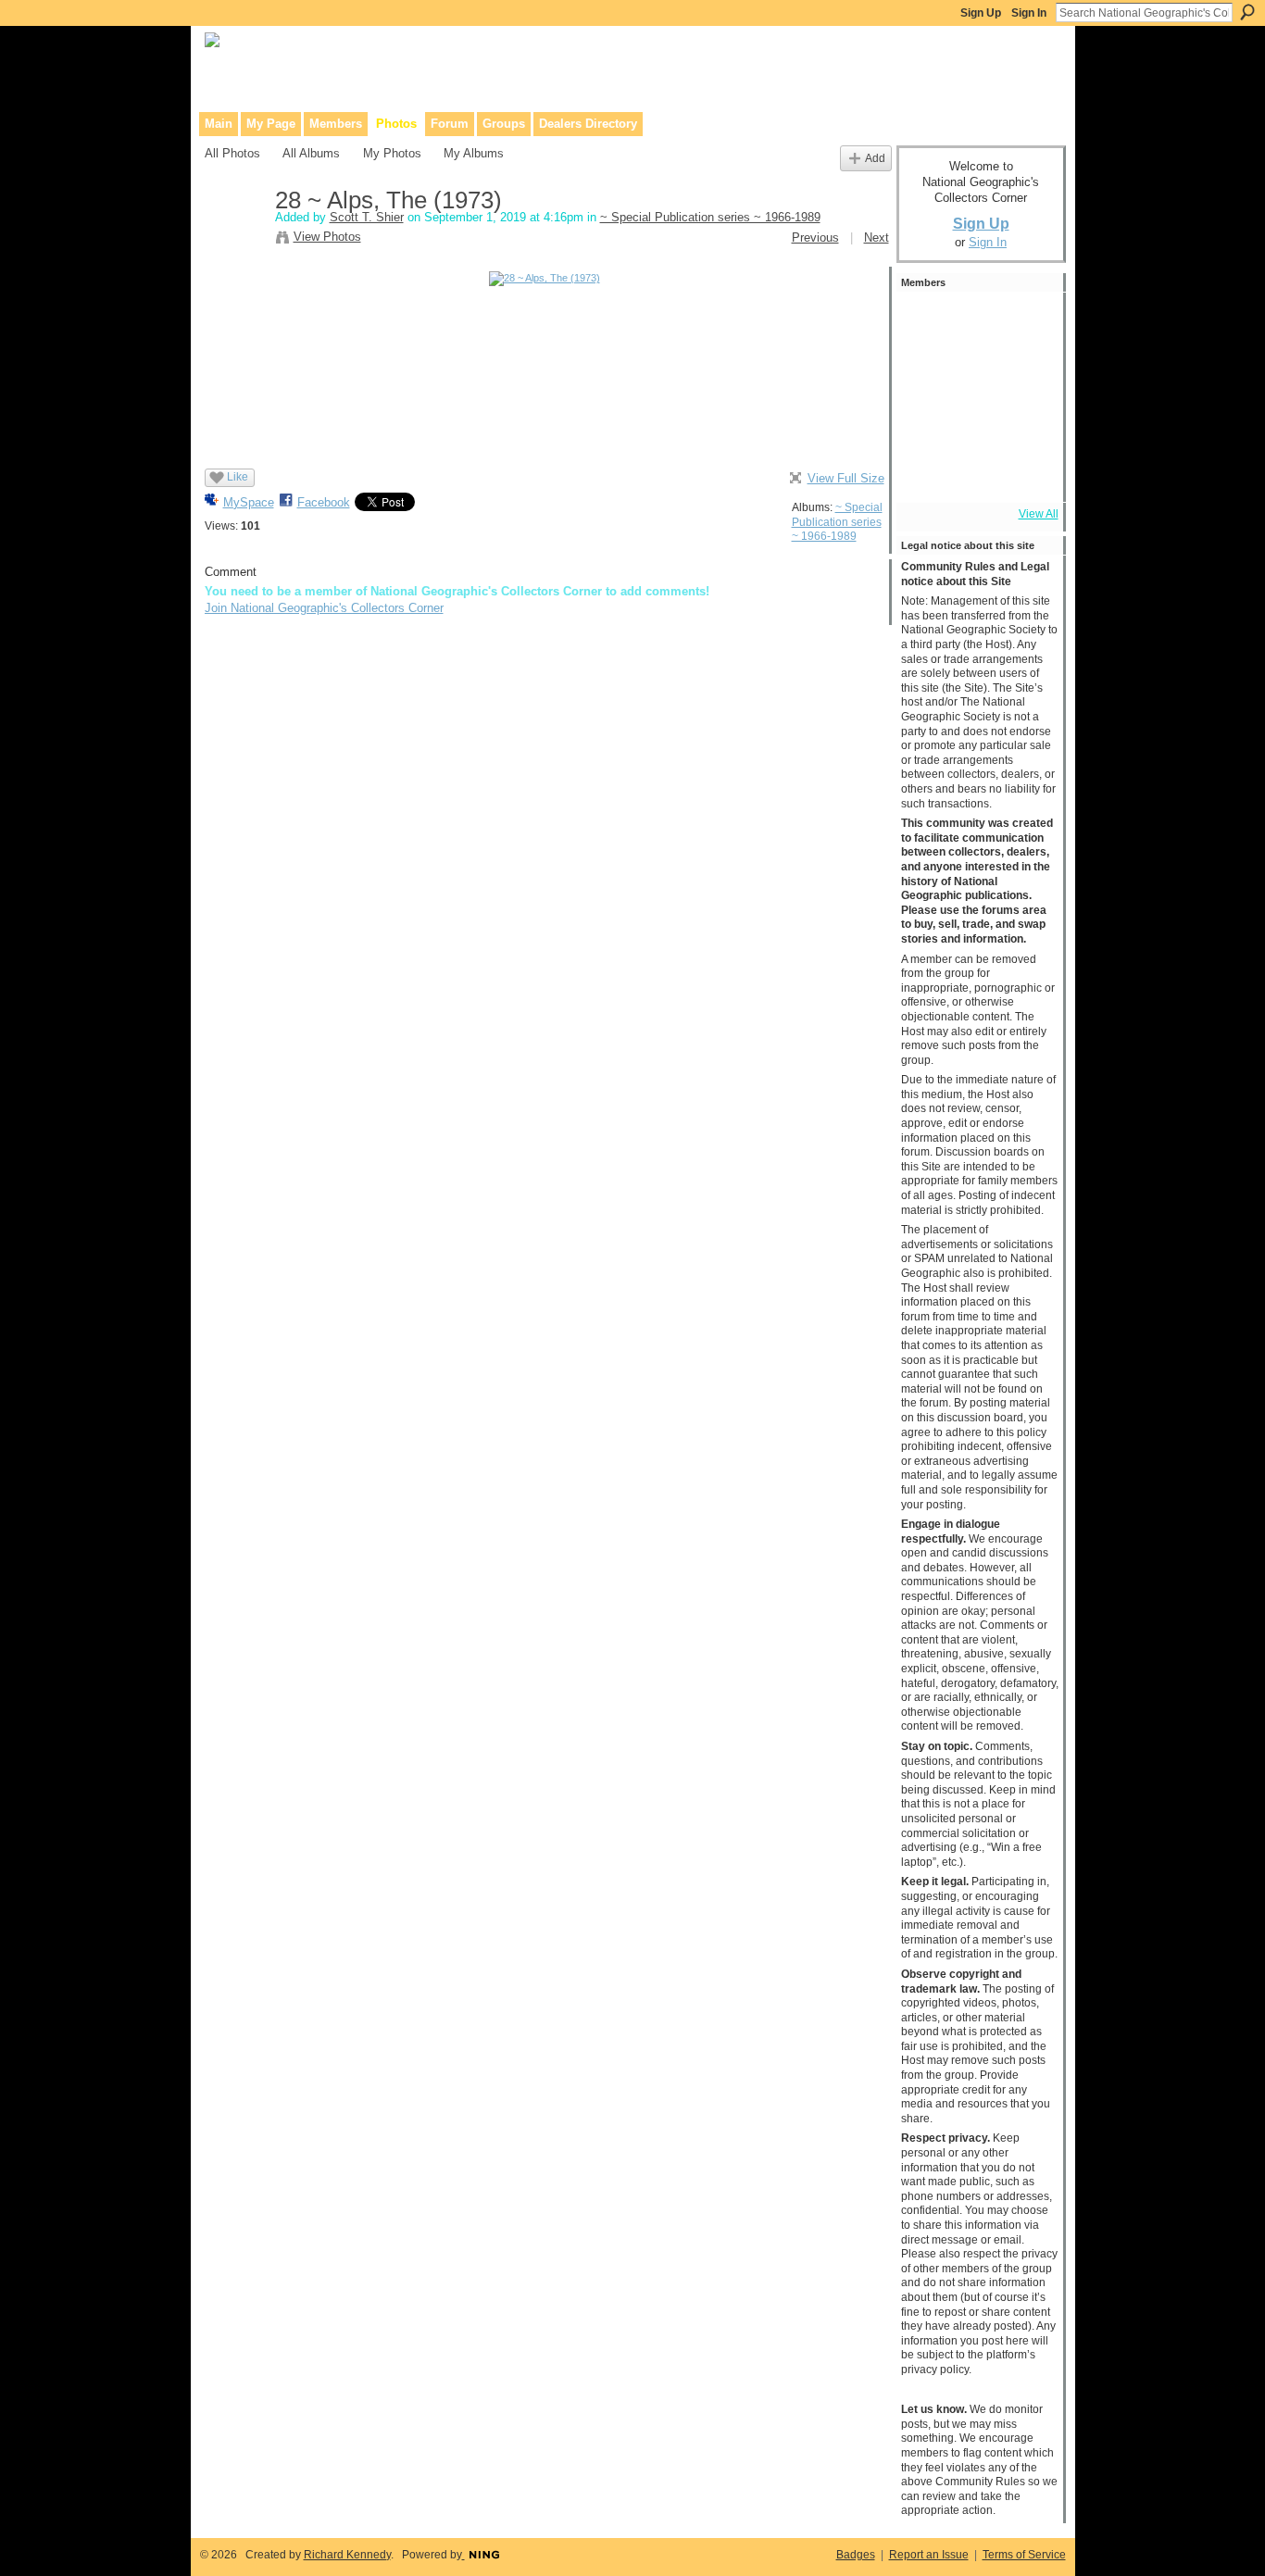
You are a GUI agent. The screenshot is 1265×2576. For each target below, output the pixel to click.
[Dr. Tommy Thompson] (1026, 472)
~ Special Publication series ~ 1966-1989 (710, 217)
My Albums (474, 153)
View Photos (327, 237)
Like (238, 477)
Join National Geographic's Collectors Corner (324, 608)
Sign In (1029, 13)
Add (875, 158)
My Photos (392, 153)
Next (877, 238)
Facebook (324, 502)
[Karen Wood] (926, 472)
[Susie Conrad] (976, 422)
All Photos (232, 153)
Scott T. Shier (367, 217)
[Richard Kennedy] (926, 372)
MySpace (249, 502)
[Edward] (976, 472)
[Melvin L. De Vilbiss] (1026, 322)
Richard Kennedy (347, 2555)
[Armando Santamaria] (926, 422)
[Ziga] (1026, 422)
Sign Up (981, 13)
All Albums (311, 153)
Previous (815, 238)
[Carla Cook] (1026, 372)
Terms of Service (1024, 2555)
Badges (856, 2555)
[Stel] (976, 322)
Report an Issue (929, 2555)
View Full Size (846, 478)
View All (1039, 514)
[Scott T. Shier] (234, 240)
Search (1247, 12)
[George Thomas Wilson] (976, 372)
